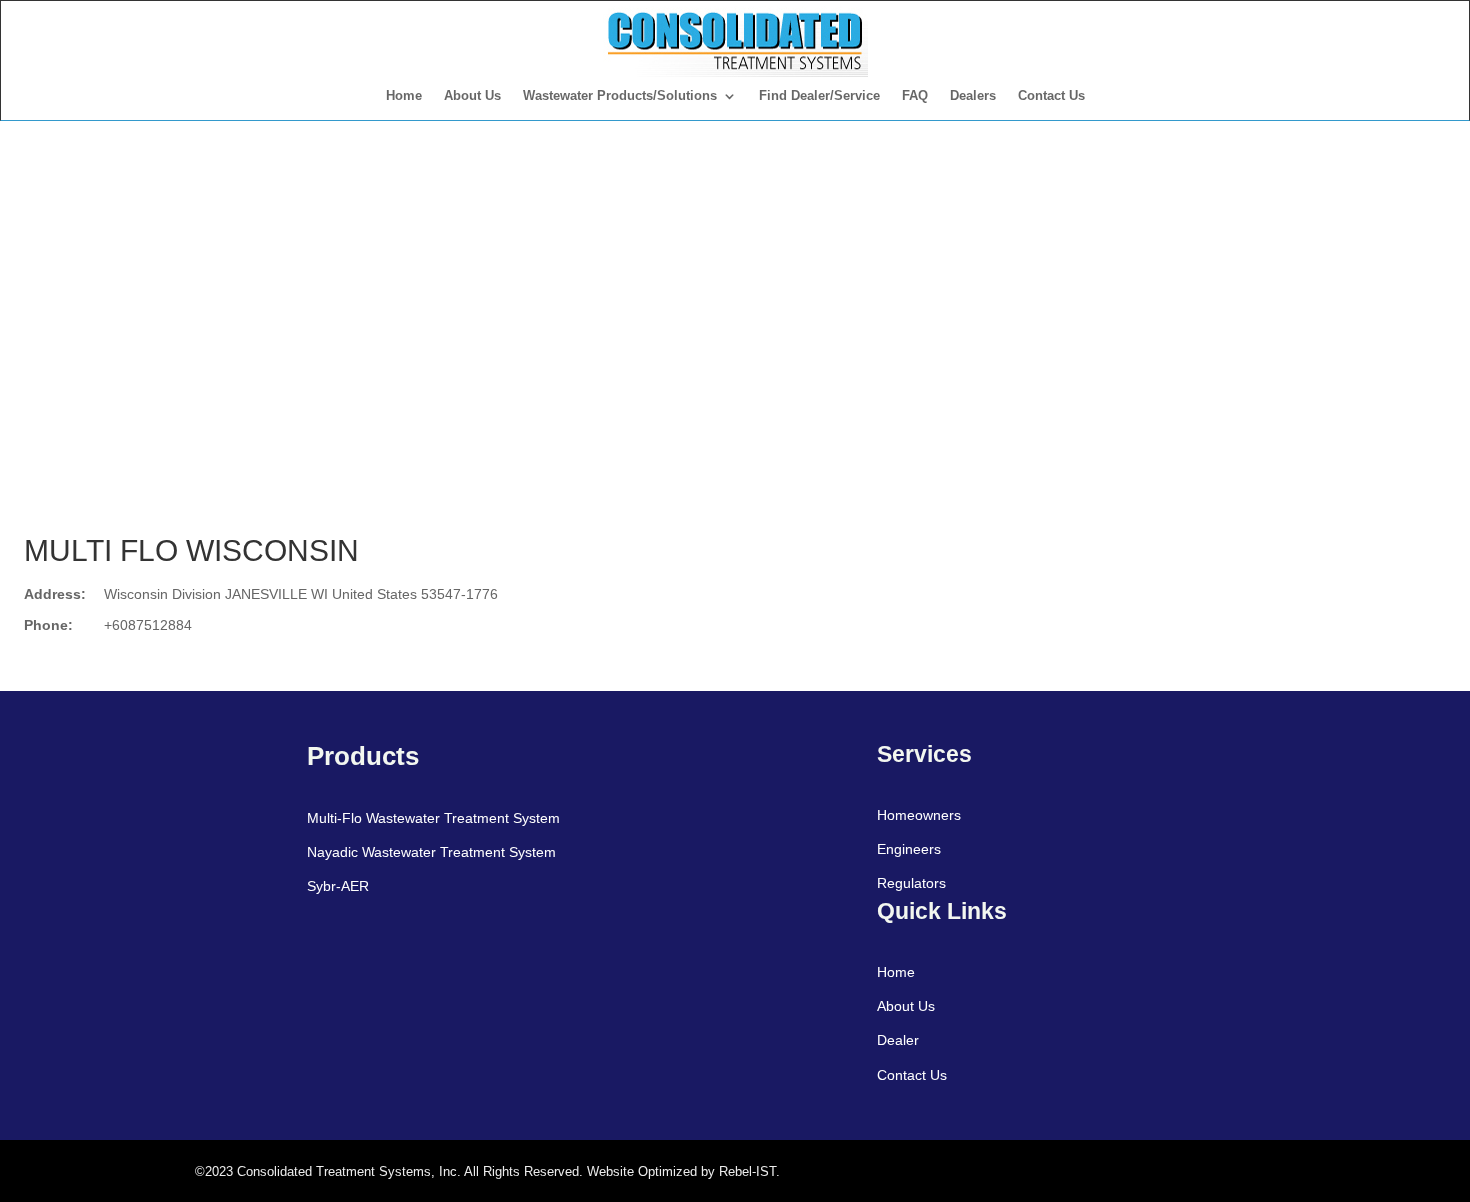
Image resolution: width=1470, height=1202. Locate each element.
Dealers (973, 95)
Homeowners (919, 815)
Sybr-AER (338, 886)
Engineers (909, 849)
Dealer (898, 1040)
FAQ (915, 95)
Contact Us (1051, 95)
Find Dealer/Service (819, 95)
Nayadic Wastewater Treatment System (431, 852)
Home (404, 95)
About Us (472, 95)
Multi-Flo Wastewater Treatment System (433, 818)
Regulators (911, 883)
